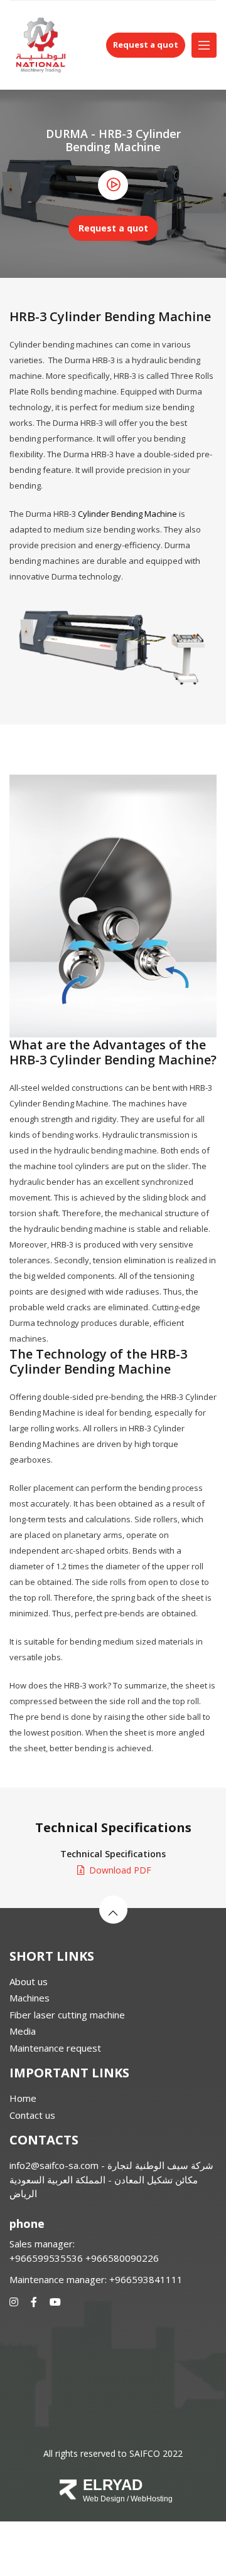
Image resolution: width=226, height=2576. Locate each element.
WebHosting (152, 2499)
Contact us (32, 2115)
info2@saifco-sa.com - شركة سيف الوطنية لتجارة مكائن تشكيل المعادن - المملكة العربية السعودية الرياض (111, 2179)
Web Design (104, 2499)
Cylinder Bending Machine (127, 514)
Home (23, 2098)
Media (23, 2031)
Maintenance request (55, 2048)
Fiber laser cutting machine (67, 2015)
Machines (30, 1998)
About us (29, 1981)
